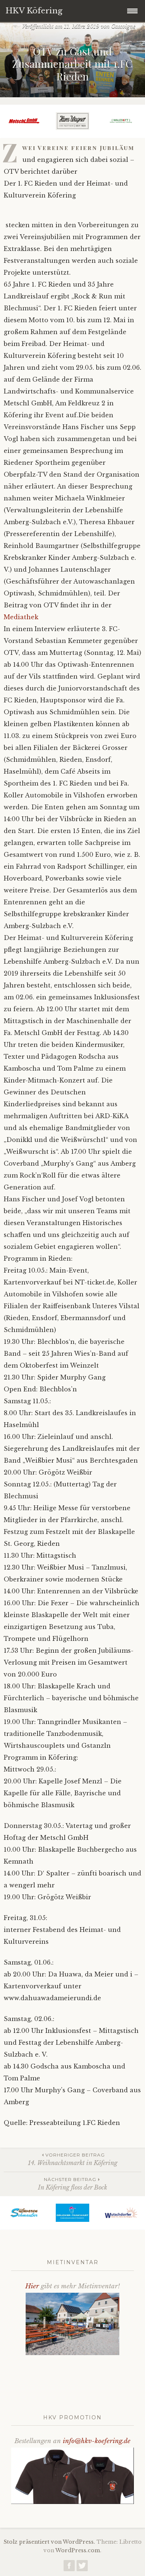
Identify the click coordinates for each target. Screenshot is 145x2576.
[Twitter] (82, 2567)
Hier (32, 2286)
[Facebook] (69, 2567)
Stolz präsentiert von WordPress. (49, 2542)
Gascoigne (123, 26)
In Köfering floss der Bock (72, 2184)
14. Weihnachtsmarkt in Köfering (73, 2159)
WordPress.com (78, 2550)
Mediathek (21, 617)
